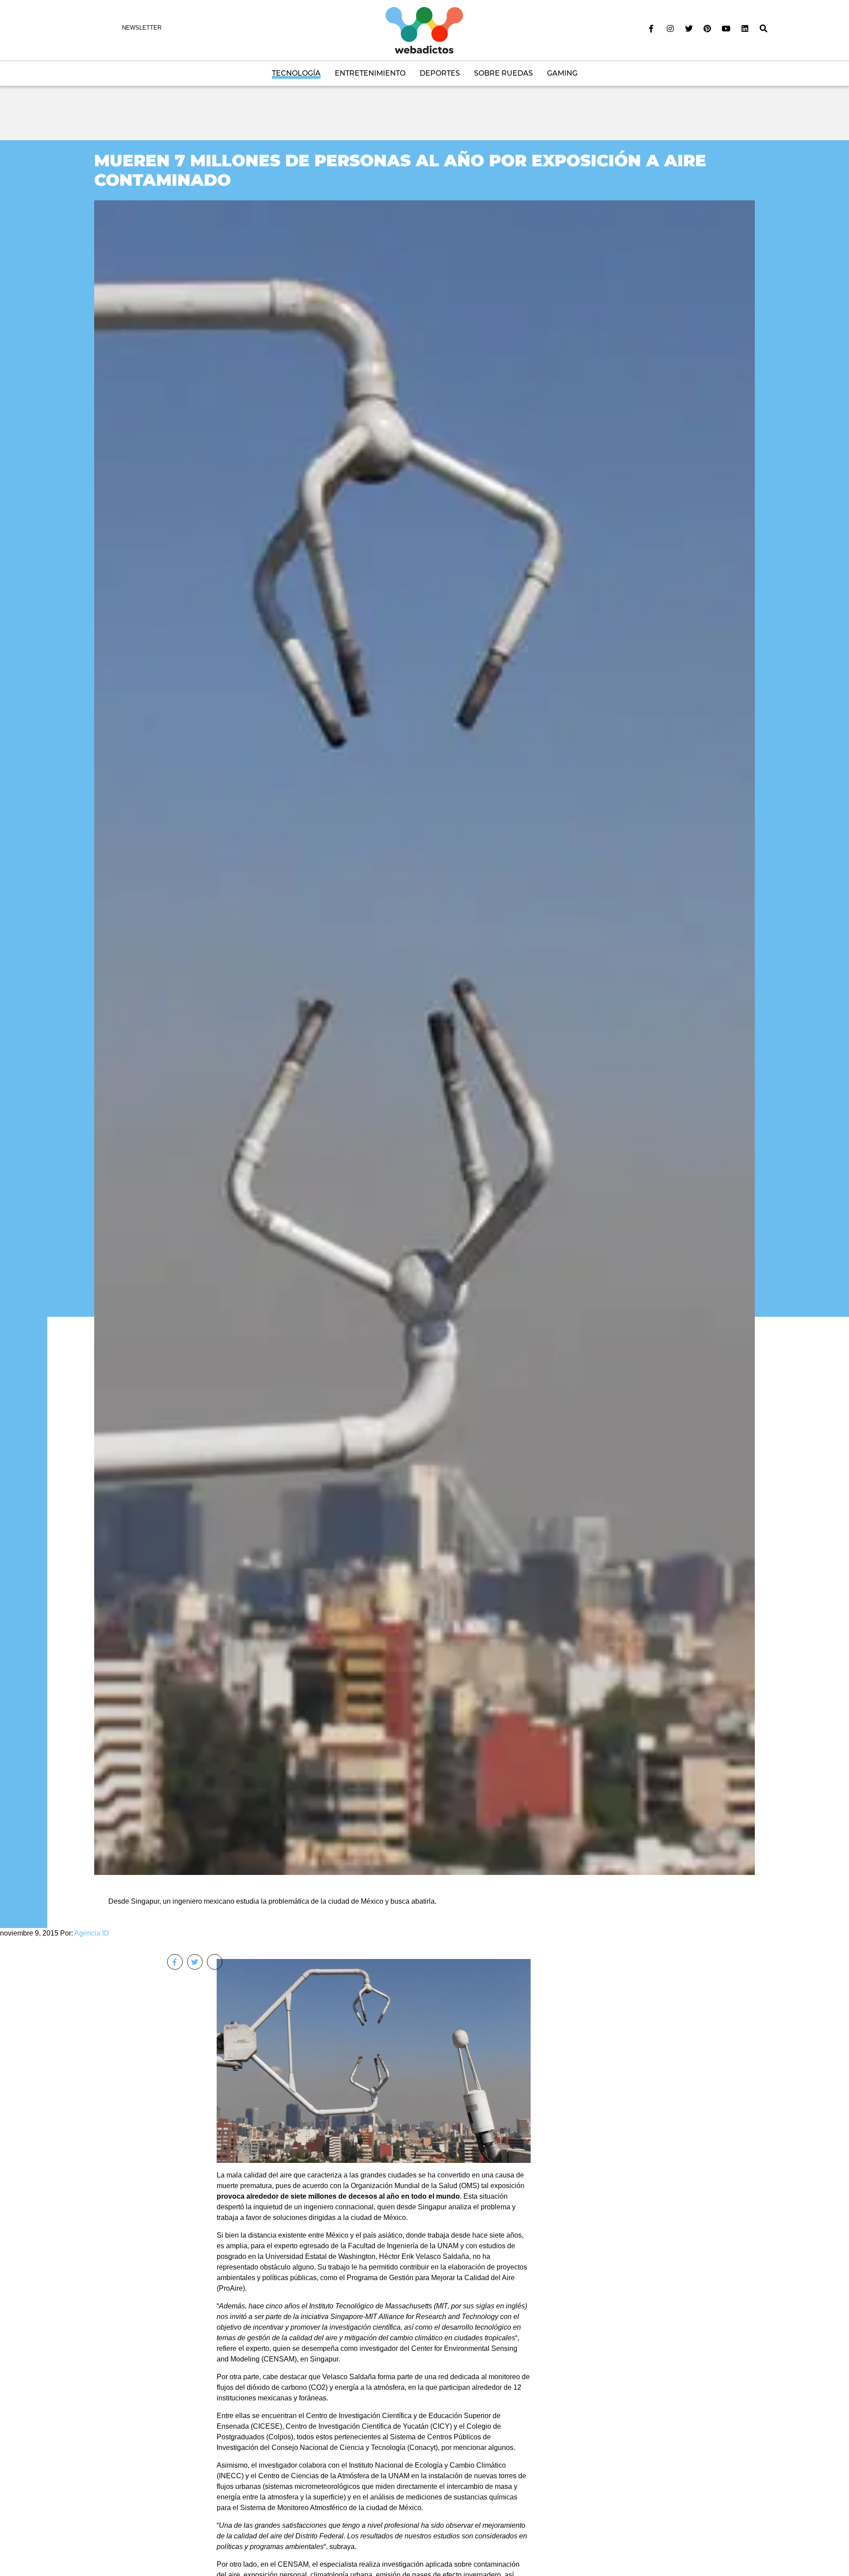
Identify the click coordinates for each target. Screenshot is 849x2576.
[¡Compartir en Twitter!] (195, 1962)
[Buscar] (764, 29)
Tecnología (296, 73)
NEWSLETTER (142, 28)
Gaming (562, 73)
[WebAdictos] (424, 30)
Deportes (440, 73)
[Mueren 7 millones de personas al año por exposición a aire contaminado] (424, 1037)
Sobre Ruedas (503, 73)
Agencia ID (92, 1933)
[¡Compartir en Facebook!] (175, 1962)
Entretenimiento (370, 73)
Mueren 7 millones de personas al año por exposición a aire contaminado (400, 170)
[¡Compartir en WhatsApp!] (215, 1962)
